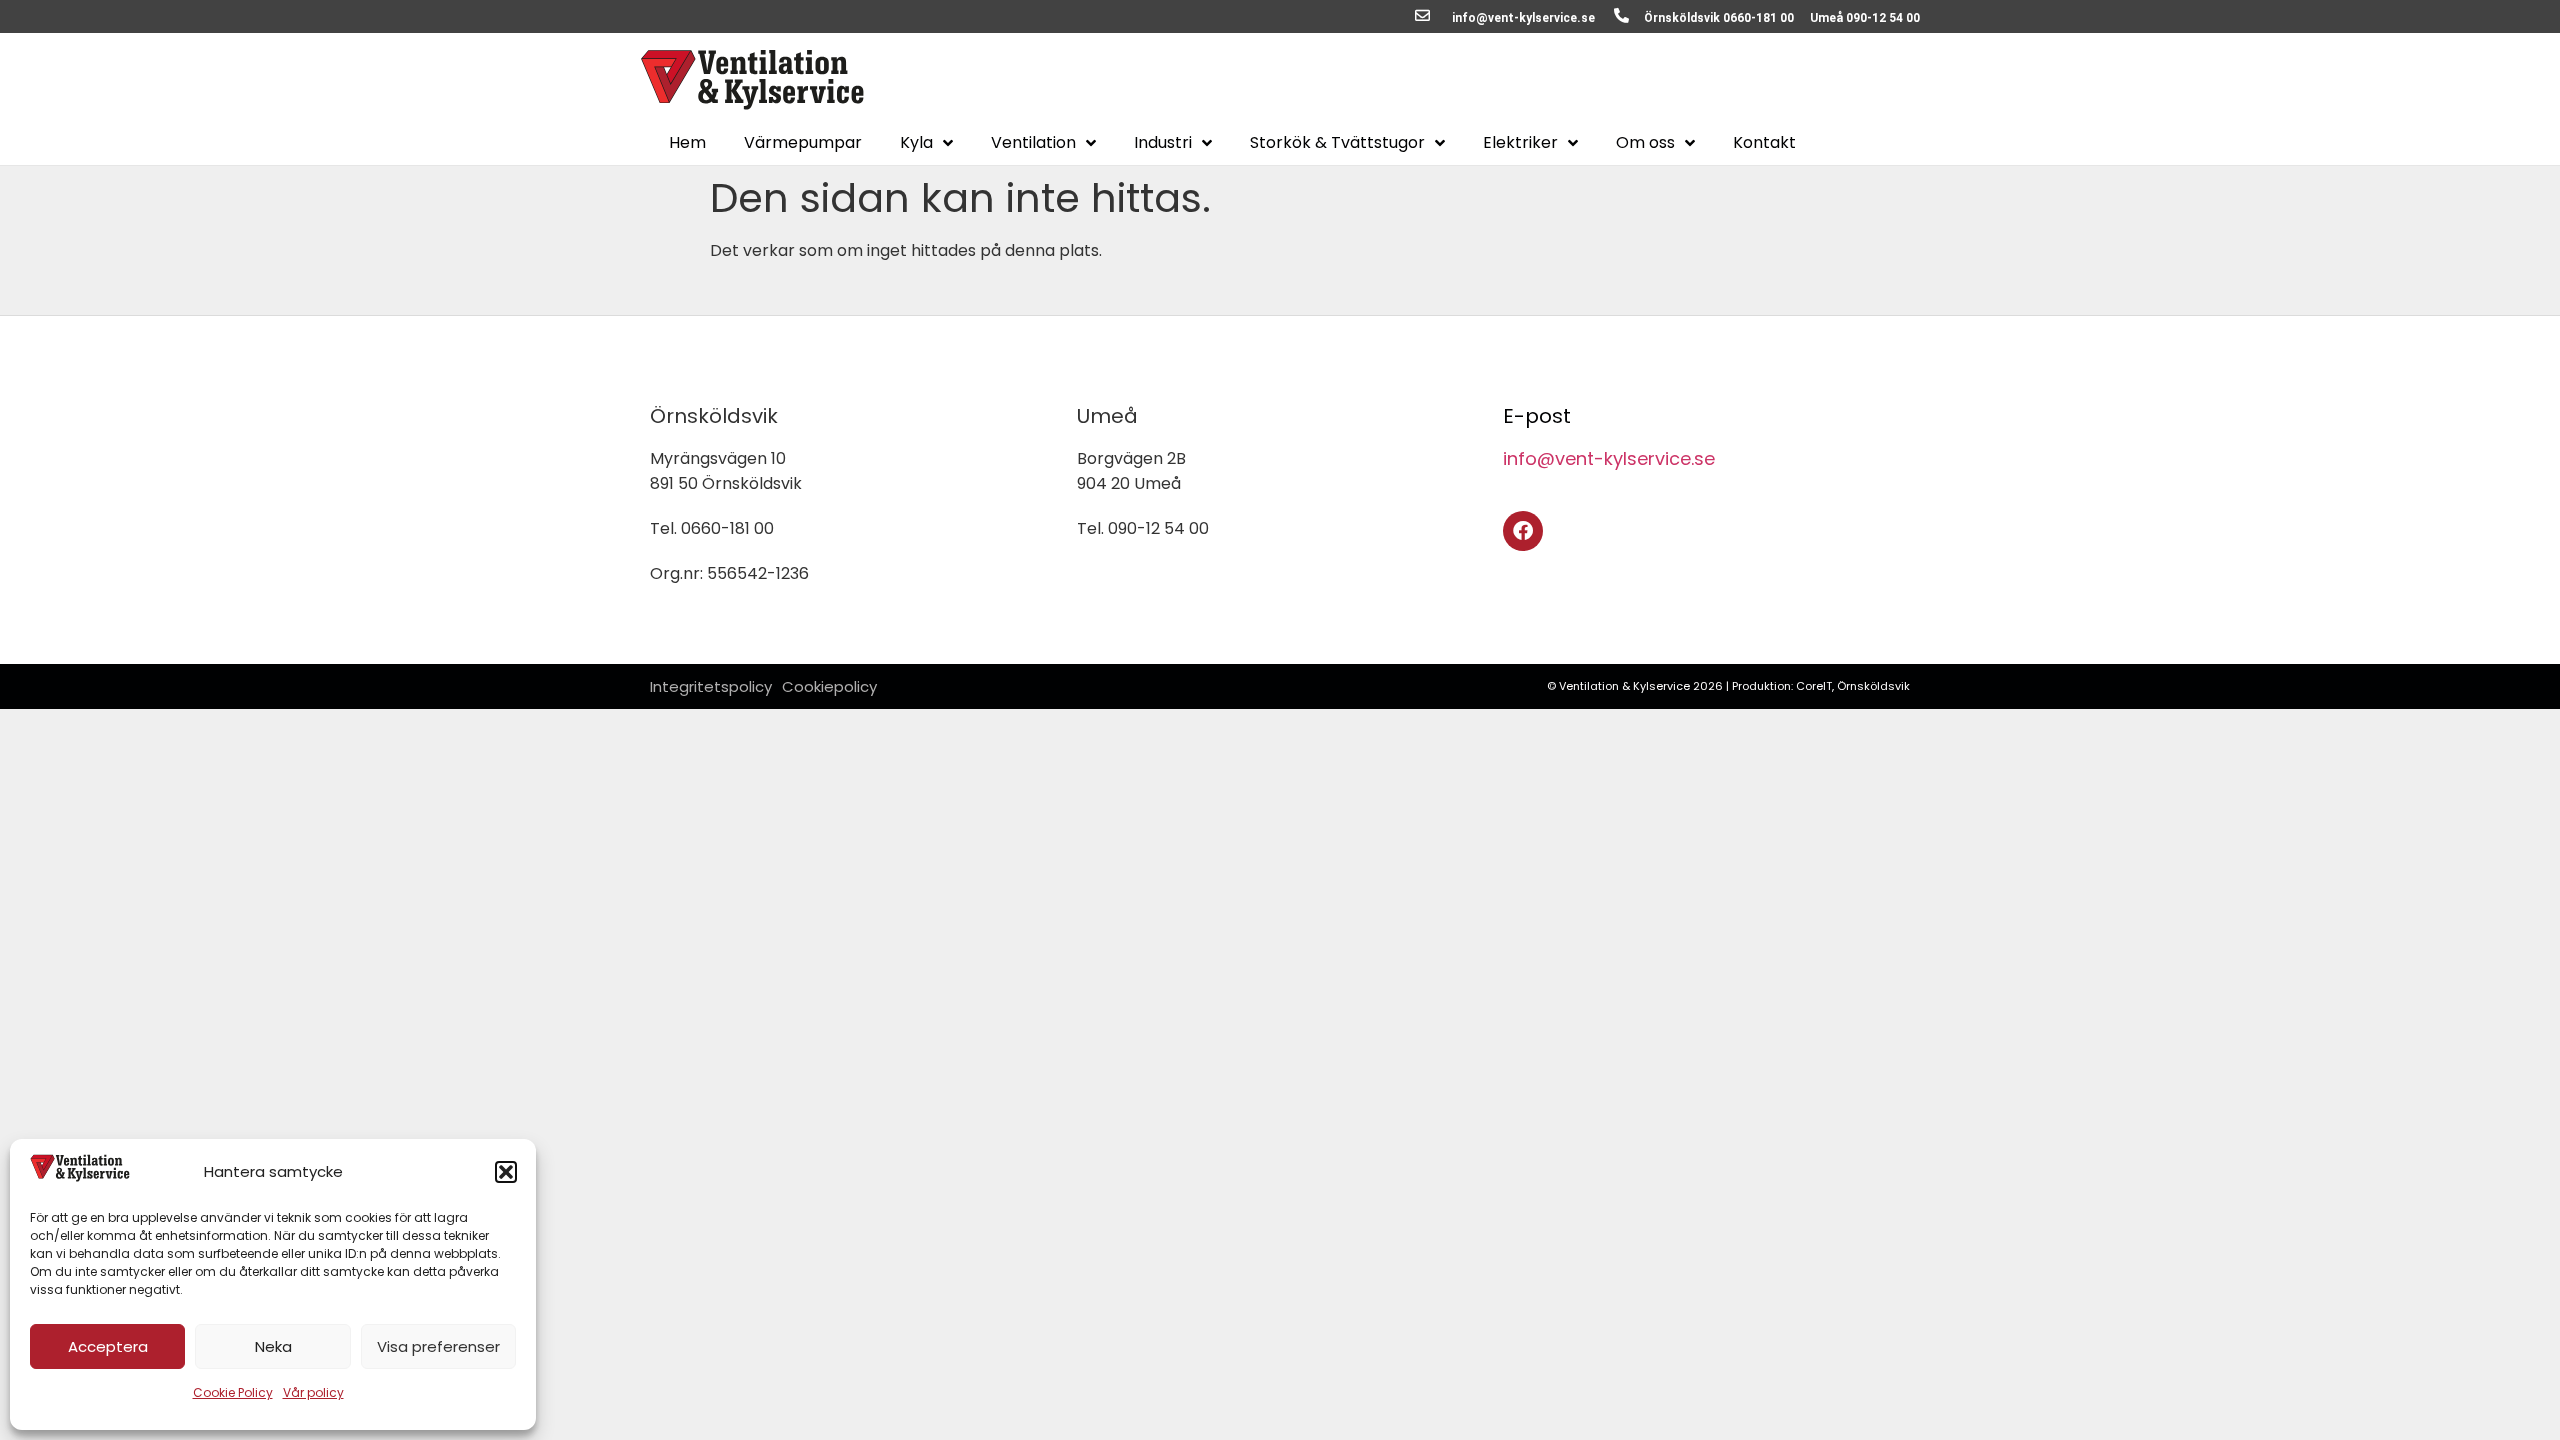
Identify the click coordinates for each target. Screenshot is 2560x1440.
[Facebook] (1523, 531)
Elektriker (1520, 143)
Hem (687, 143)
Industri (1163, 143)
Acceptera (108, 1346)
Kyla (916, 143)
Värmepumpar (803, 143)
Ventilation (1033, 143)
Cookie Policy (233, 1392)
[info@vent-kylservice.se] (1422, 15)
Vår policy (313, 1392)
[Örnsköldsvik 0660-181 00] (1621, 15)
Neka (273, 1346)
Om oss (1645, 143)
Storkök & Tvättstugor (1337, 143)
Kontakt (1764, 143)
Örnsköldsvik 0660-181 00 (1719, 18)
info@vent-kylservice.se (1523, 18)
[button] (506, 1172)
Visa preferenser (438, 1346)
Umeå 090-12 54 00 (1865, 18)
